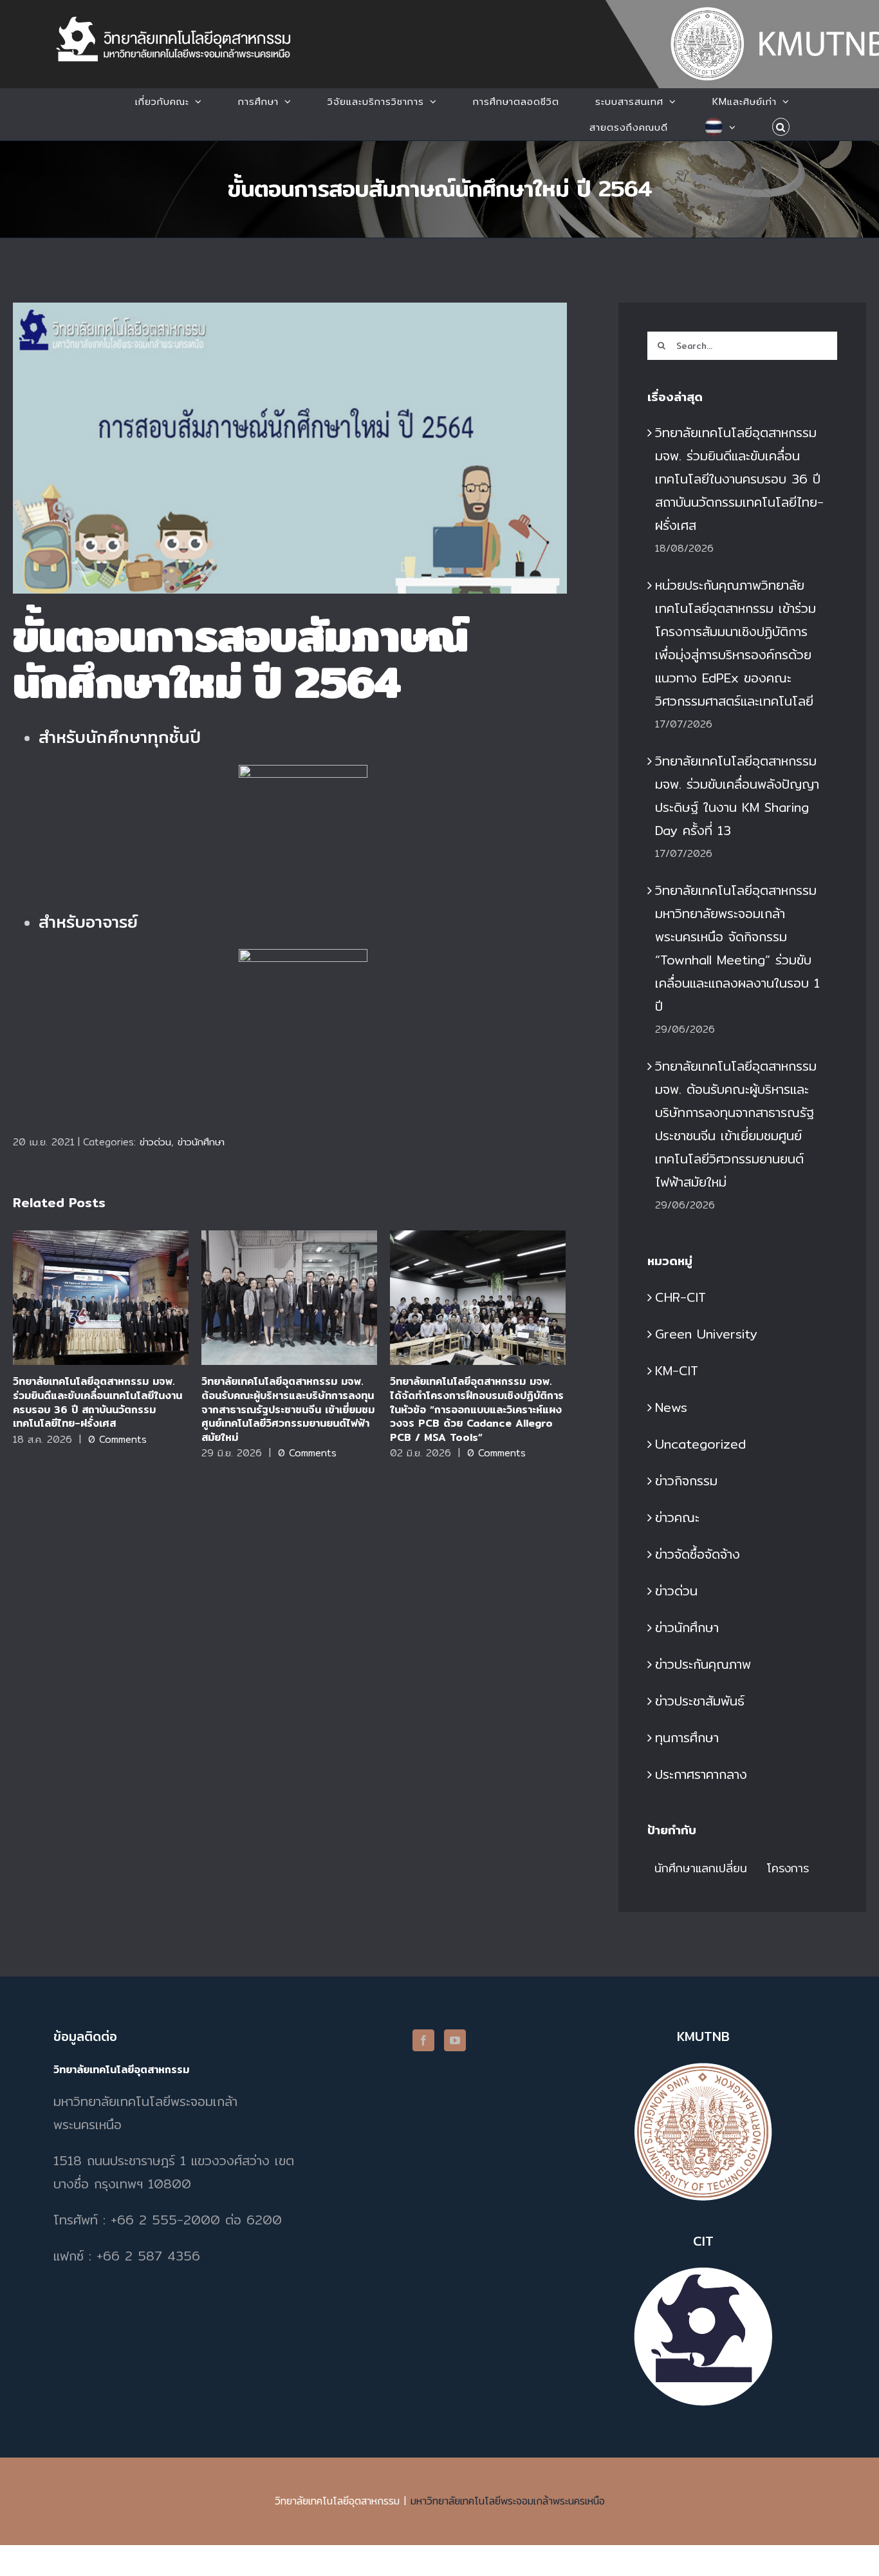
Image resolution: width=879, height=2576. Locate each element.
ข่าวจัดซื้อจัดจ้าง (698, 1554)
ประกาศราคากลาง (701, 1774)
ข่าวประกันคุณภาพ (703, 1664)
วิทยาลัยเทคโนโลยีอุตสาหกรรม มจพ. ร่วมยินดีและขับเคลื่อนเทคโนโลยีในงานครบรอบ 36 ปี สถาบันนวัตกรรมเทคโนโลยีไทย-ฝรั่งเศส (101, 1298)
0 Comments (117, 1439)
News (671, 1407)
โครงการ (788, 1868)
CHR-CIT (680, 1297)
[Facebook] (423, 2040)
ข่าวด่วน (155, 1142)
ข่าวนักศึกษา (201, 1142)
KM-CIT (677, 1370)
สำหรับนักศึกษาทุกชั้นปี (120, 737)
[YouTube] (455, 2040)
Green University (706, 1334)
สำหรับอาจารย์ (88, 922)
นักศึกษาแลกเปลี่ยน (701, 1868)
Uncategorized (700, 1444)
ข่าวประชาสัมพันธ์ (700, 1701)
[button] (781, 127)
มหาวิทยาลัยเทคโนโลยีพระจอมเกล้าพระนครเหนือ (508, 2501)
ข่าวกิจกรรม (686, 1481)
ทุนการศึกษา (687, 1737)
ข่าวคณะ (677, 1517)
